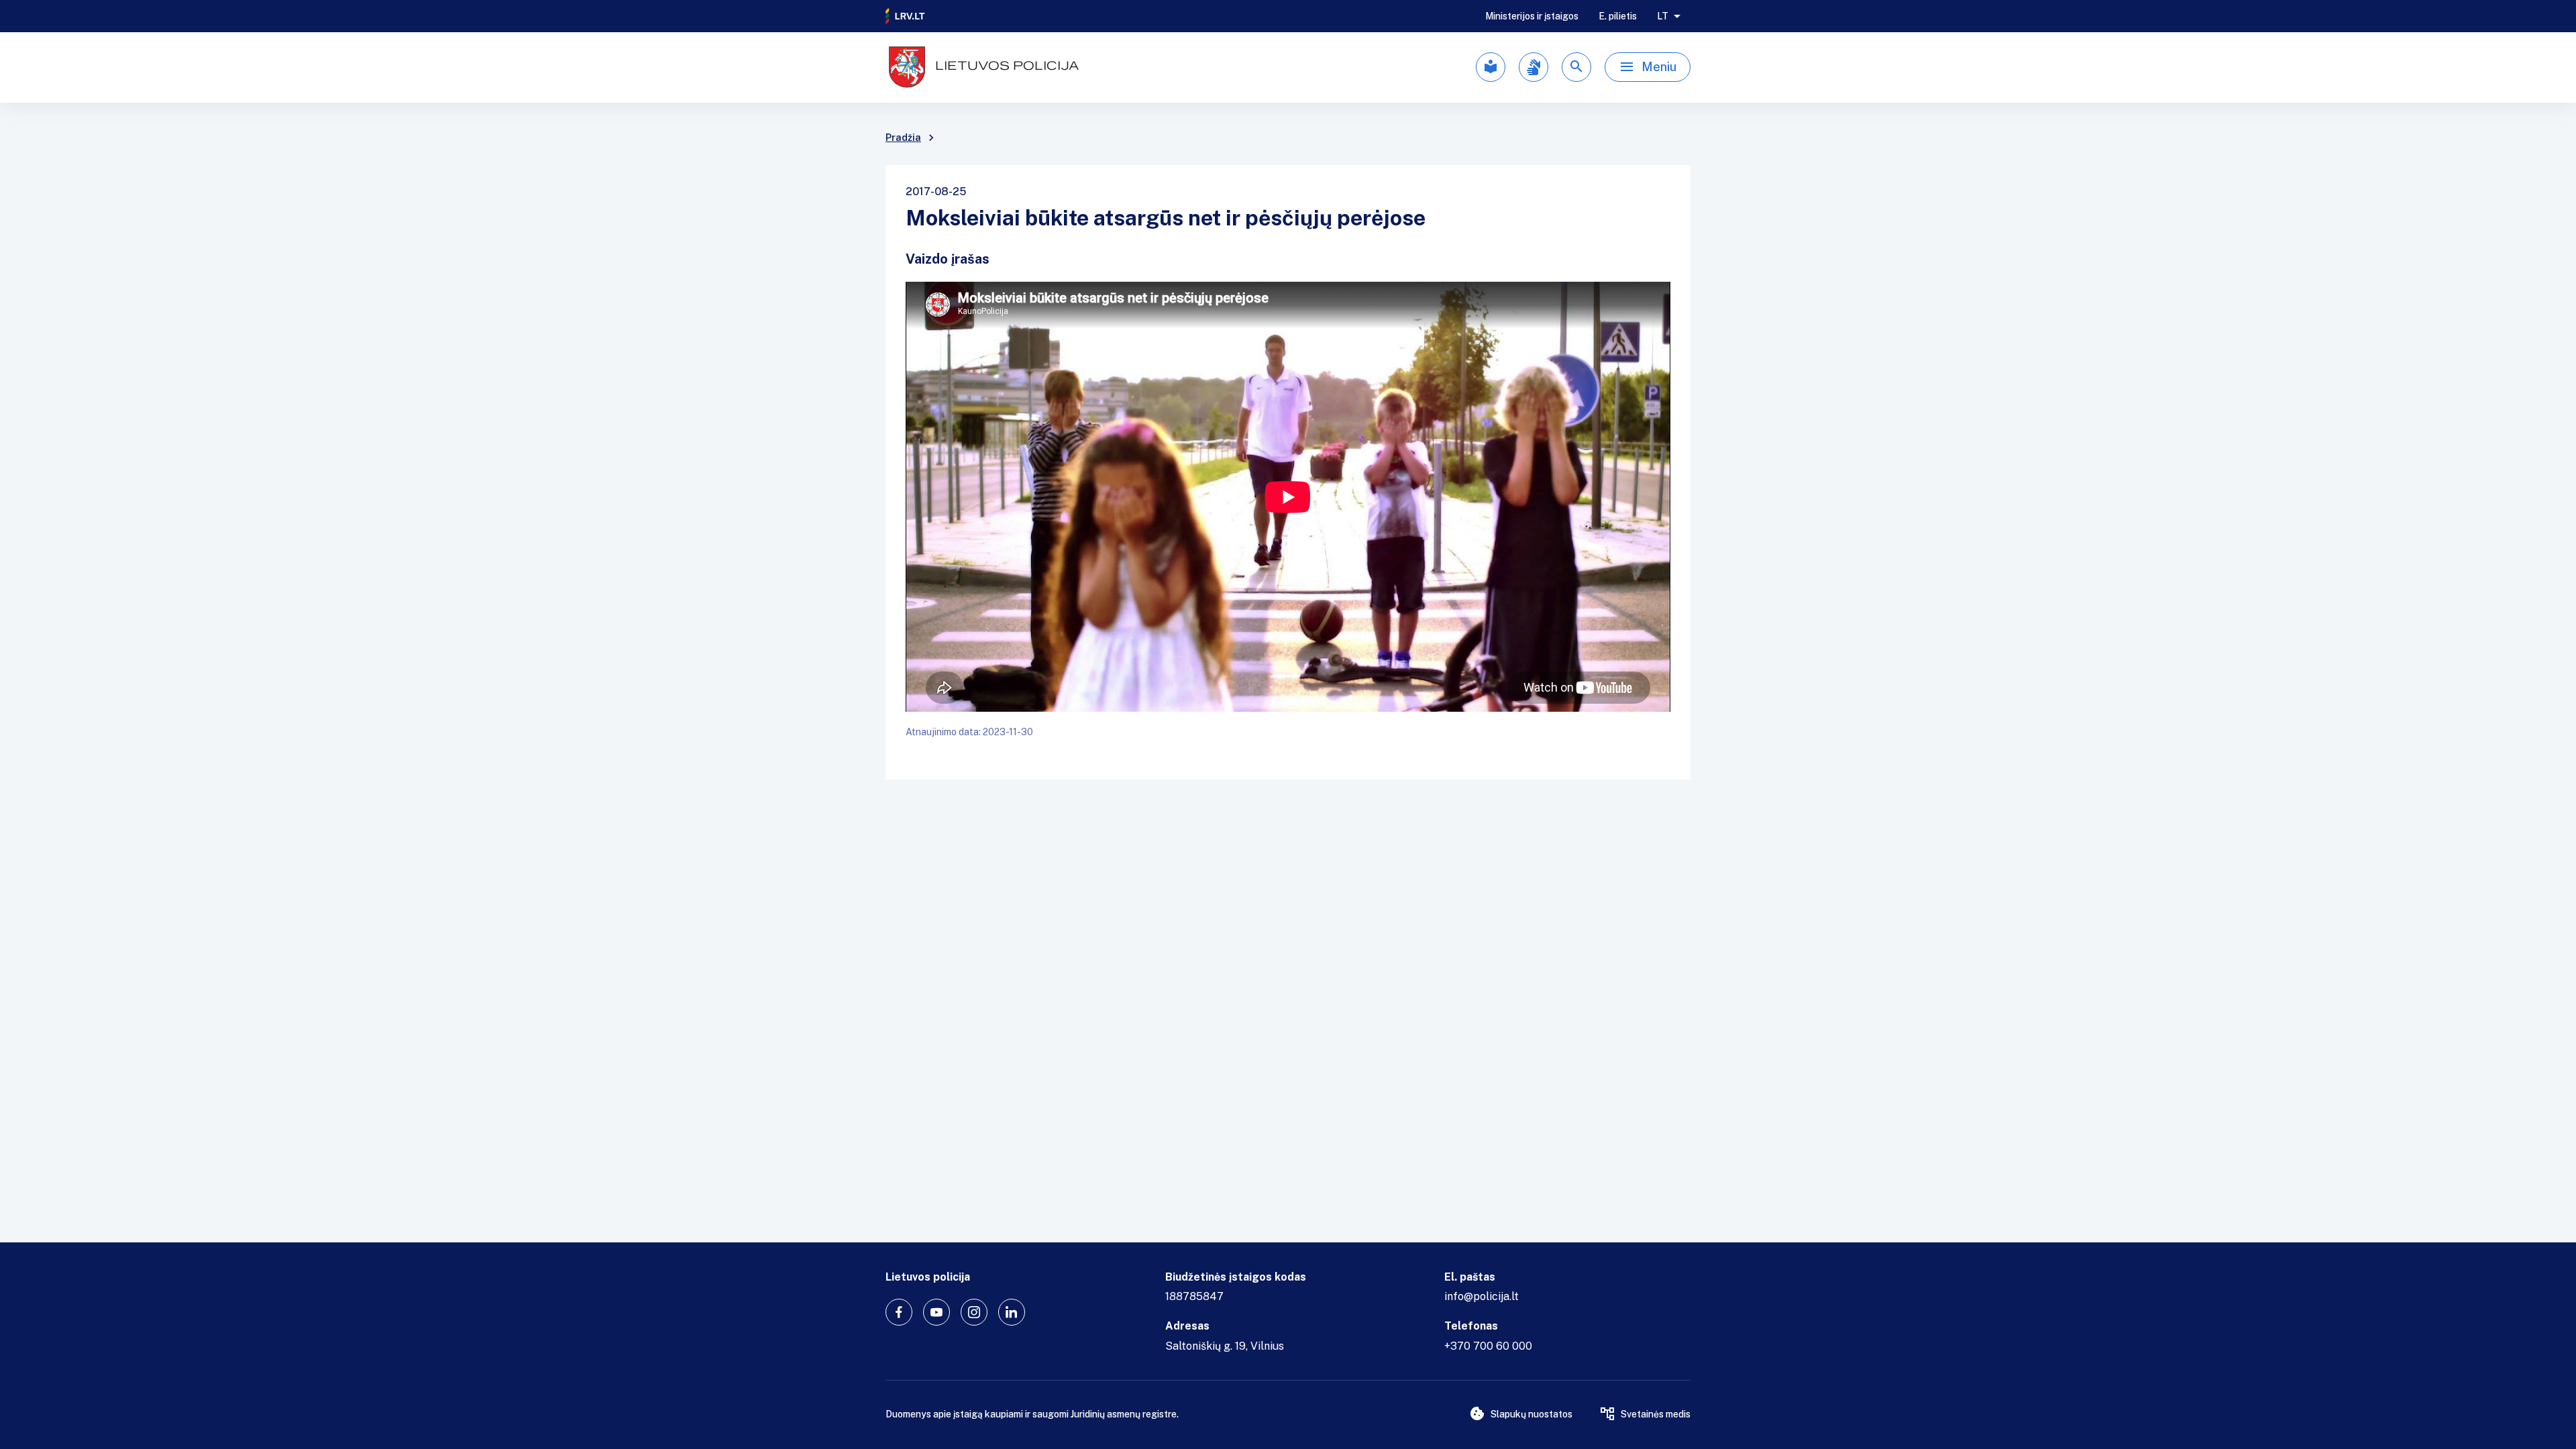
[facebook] (899, 1312)
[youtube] (936, 1312)
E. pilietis (1618, 16)
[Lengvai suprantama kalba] (1491, 67)
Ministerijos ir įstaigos (1532, 16)
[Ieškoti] (1576, 67)
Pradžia (903, 138)
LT (1663, 16)
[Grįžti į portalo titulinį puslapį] (906, 16)
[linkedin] (1012, 1312)
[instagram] (974, 1312)
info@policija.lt (1482, 1296)
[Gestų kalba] (1534, 67)
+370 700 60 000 (1488, 1346)
